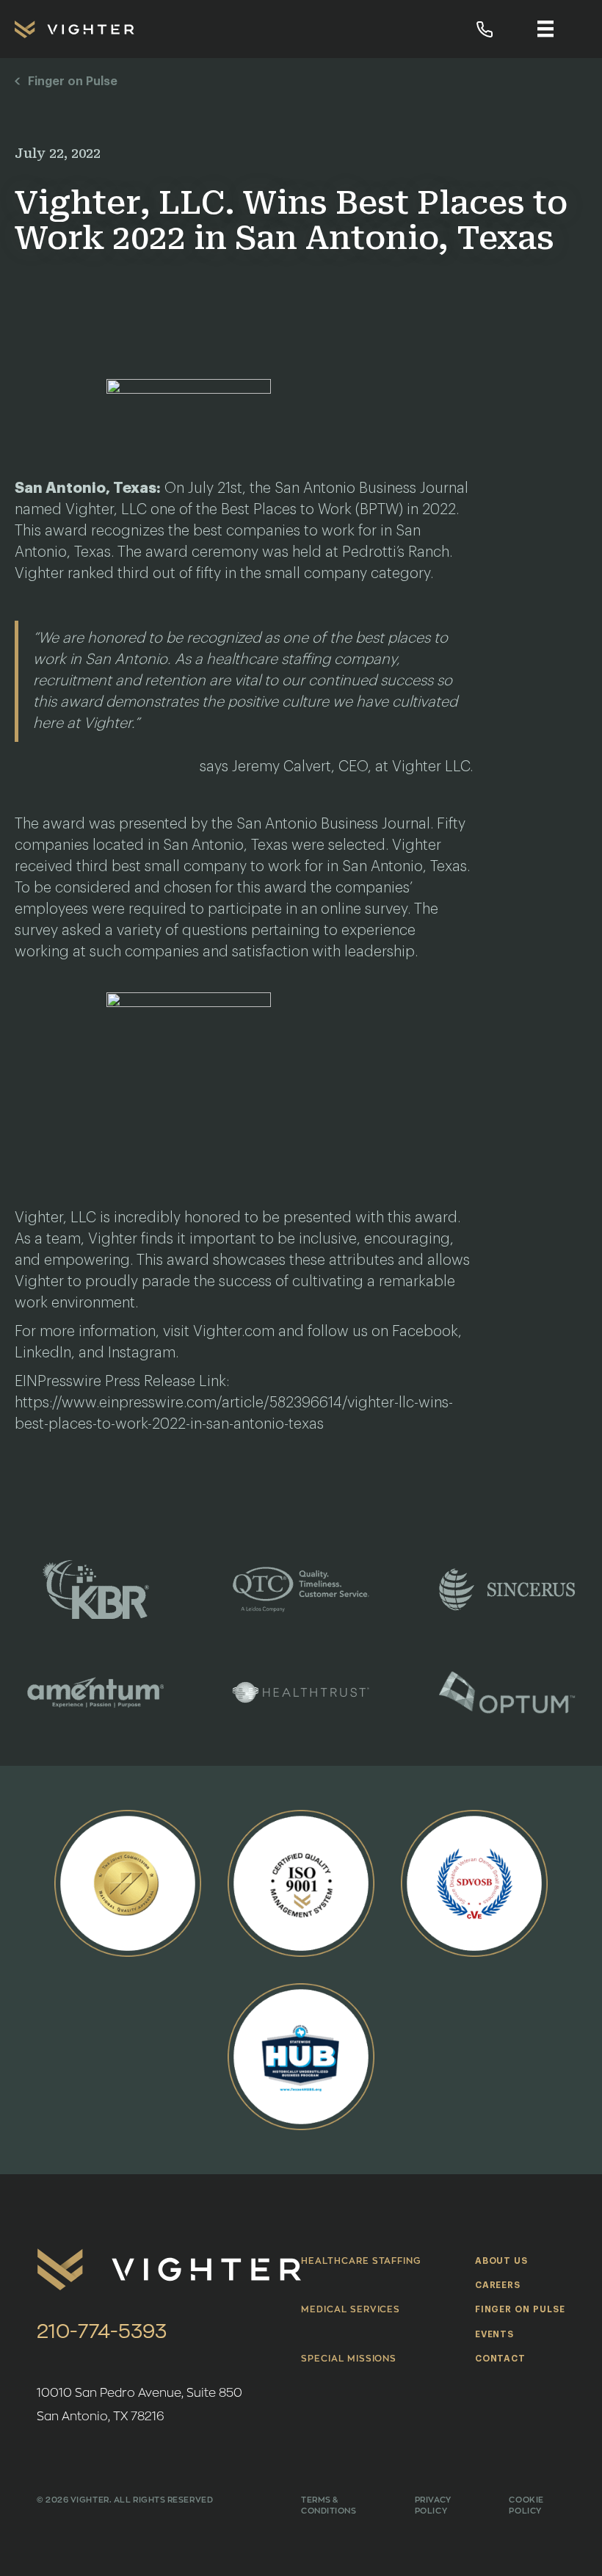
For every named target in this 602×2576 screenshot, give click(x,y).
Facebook (425, 1332)
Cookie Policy (526, 2505)
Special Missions (349, 2359)
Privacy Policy (433, 2505)
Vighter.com (234, 1332)
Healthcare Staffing (361, 2261)
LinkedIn (43, 1353)
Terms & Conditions (329, 2505)
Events (495, 2334)
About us (502, 2261)
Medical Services (351, 2309)
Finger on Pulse (73, 82)
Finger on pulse (520, 2309)
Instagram (142, 1353)
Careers (498, 2285)
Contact (501, 2359)
